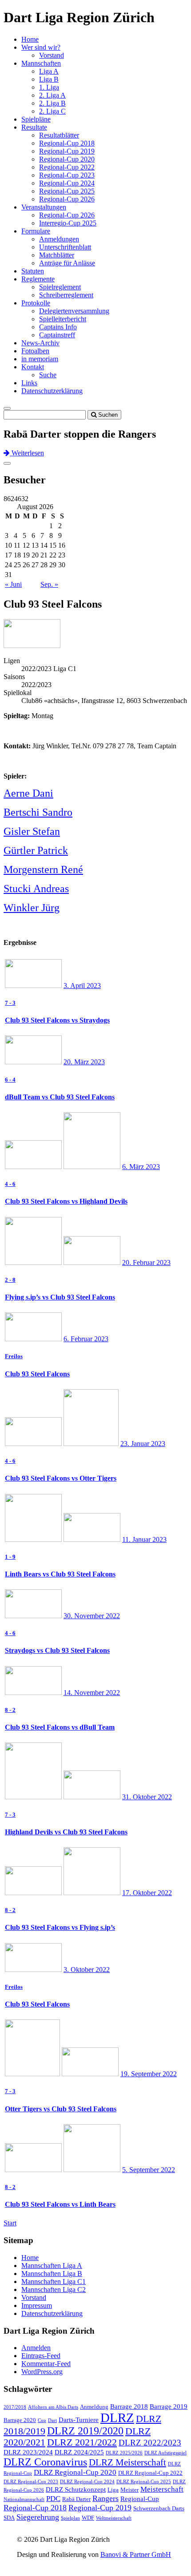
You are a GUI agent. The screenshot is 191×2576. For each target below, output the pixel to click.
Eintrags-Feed (41, 2356)
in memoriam (40, 359)
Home (30, 39)
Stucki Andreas (36, 889)
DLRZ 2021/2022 (82, 2442)
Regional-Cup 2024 (67, 183)
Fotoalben (35, 351)
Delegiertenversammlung (74, 311)
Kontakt (33, 367)
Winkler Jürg (32, 908)
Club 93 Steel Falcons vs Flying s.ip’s (60, 1927)
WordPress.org (42, 2372)
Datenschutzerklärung (52, 391)
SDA (9, 2518)
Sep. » (49, 584)
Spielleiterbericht (63, 319)
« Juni (13, 584)
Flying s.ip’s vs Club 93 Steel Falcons (60, 1297)
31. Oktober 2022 (147, 1797)
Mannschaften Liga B (52, 2274)
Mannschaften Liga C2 (54, 2290)
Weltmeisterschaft (114, 2518)
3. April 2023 (82, 986)
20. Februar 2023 (146, 1262)
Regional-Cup (140, 2499)
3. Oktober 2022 (87, 1970)
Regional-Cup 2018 (67, 143)
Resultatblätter (59, 135)
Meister (129, 2490)
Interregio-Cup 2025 (68, 223)
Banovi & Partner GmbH (136, 2554)
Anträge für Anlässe (67, 263)
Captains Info (58, 327)
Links (29, 383)
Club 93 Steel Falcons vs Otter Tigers (61, 1478)
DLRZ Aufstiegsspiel (165, 2453)
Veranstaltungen (44, 207)
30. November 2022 (92, 1616)
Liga (113, 2490)
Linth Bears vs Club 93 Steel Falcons (60, 1574)
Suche (48, 375)
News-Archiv (40, 343)
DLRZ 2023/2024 (28, 2452)
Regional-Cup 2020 (67, 159)
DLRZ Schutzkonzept (76, 2489)
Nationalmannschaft (24, 2499)
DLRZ (117, 2418)
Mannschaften (41, 63)
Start (10, 2223)
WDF (88, 2518)
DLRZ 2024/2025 (79, 2452)
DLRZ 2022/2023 (150, 2443)
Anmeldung (94, 2407)
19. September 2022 (149, 2074)
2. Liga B (52, 103)
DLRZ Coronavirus (45, 2462)
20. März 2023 (84, 1062)
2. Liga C (52, 111)
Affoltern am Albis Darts (53, 2407)
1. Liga (49, 87)
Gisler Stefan (32, 831)
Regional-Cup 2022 (67, 167)
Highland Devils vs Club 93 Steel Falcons (66, 1832)
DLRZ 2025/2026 (124, 2453)
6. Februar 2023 (86, 1339)
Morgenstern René (43, 869)
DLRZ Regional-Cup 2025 (144, 2482)
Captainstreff (57, 335)
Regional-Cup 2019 (67, 151)
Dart (52, 2420)
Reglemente (38, 279)
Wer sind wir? (41, 47)
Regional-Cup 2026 (67, 199)
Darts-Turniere (79, 2420)
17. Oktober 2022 (147, 1893)
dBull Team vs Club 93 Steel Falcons (60, 1097)
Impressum (37, 2305)
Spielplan (70, 2518)
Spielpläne (36, 119)
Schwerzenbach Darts (159, 2508)
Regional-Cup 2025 (67, 191)
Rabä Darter (76, 2499)
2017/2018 (15, 2407)
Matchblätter (57, 255)
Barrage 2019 (169, 2406)
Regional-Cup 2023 (67, 175)
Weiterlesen (27, 453)
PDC (53, 2499)
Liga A (49, 71)
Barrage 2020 (20, 2420)
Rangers (105, 2498)
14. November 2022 (92, 1693)
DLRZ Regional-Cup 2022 (150, 2473)
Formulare (36, 231)
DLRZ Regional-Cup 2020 (75, 2472)
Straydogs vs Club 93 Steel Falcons (57, 1650)
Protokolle (36, 303)
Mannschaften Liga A (52, 2266)
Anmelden (36, 2348)
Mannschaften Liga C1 (54, 2282)
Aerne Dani (28, 793)
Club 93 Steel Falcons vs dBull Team (60, 1727)
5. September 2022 (149, 2170)
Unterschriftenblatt (65, 247)
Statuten (33, 271)
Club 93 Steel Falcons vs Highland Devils (66, 1201)
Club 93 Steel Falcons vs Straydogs (57, 1020)
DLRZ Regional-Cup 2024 (87, 2482)
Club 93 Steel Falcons (37, 1374)
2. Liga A (52, 95)
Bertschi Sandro (38, 812)
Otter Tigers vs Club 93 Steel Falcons (61, 2109)
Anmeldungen (59, 239)
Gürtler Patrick (36, 850)
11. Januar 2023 (144, 1539)
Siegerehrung (38, 2517)
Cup (42, 2420)
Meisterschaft (162, 2489)
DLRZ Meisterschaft (127, 2462)
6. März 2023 (141, 1167)
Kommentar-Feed (46, 2364)
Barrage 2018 (129, 2406)
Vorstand (52, 55)
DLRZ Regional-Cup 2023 (31, 2482)
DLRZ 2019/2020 (85, 2431)
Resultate (34, 127)
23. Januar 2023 (143, 1444)
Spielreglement (60, 287)
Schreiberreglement (66, 295)
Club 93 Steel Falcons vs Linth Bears (60, 2204)
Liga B (49, 79)
